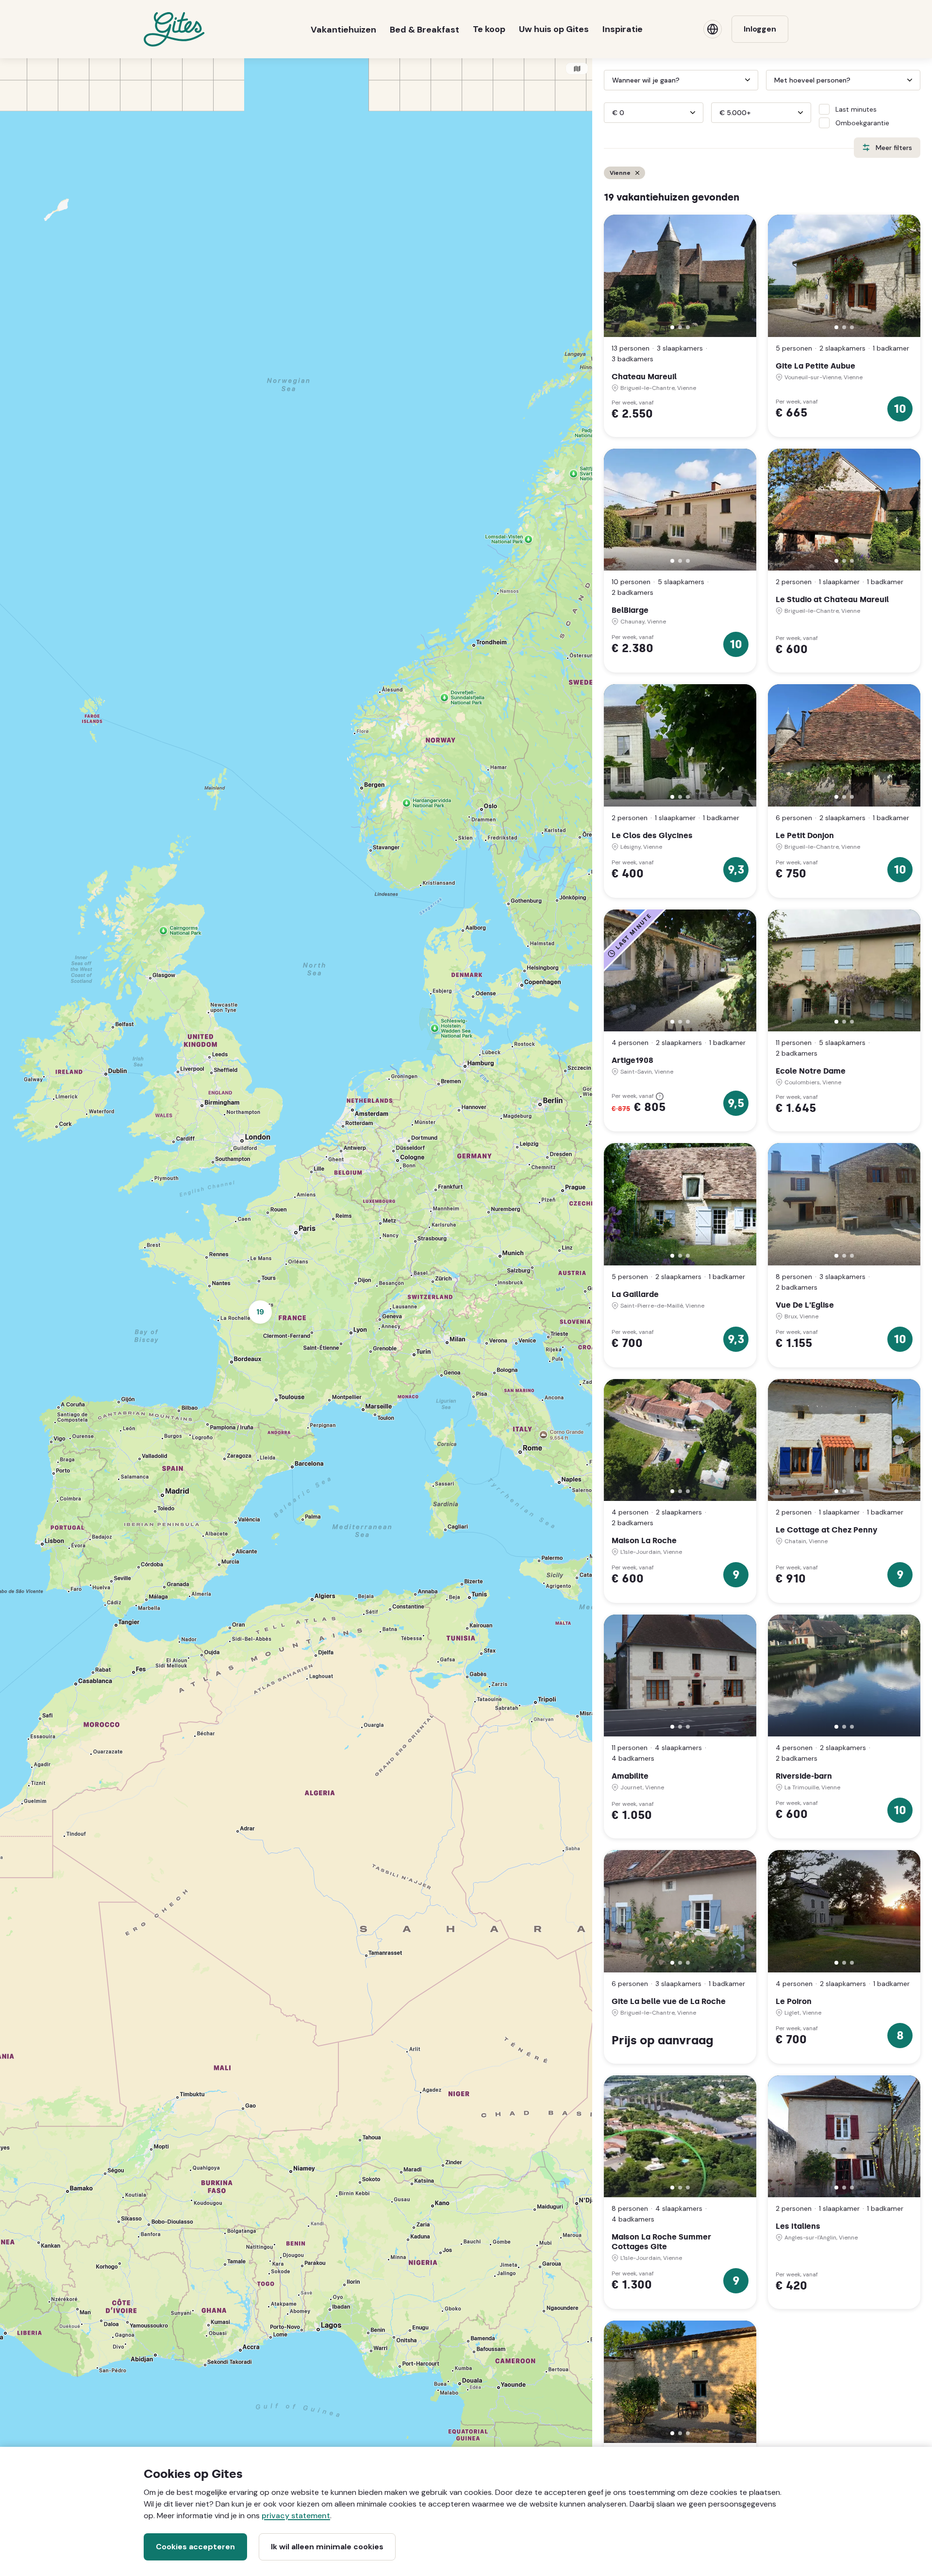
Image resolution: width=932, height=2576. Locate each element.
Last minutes (856, 109)
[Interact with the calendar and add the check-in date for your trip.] (608, 80)
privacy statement (296, 2516)
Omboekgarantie (862, 123)
